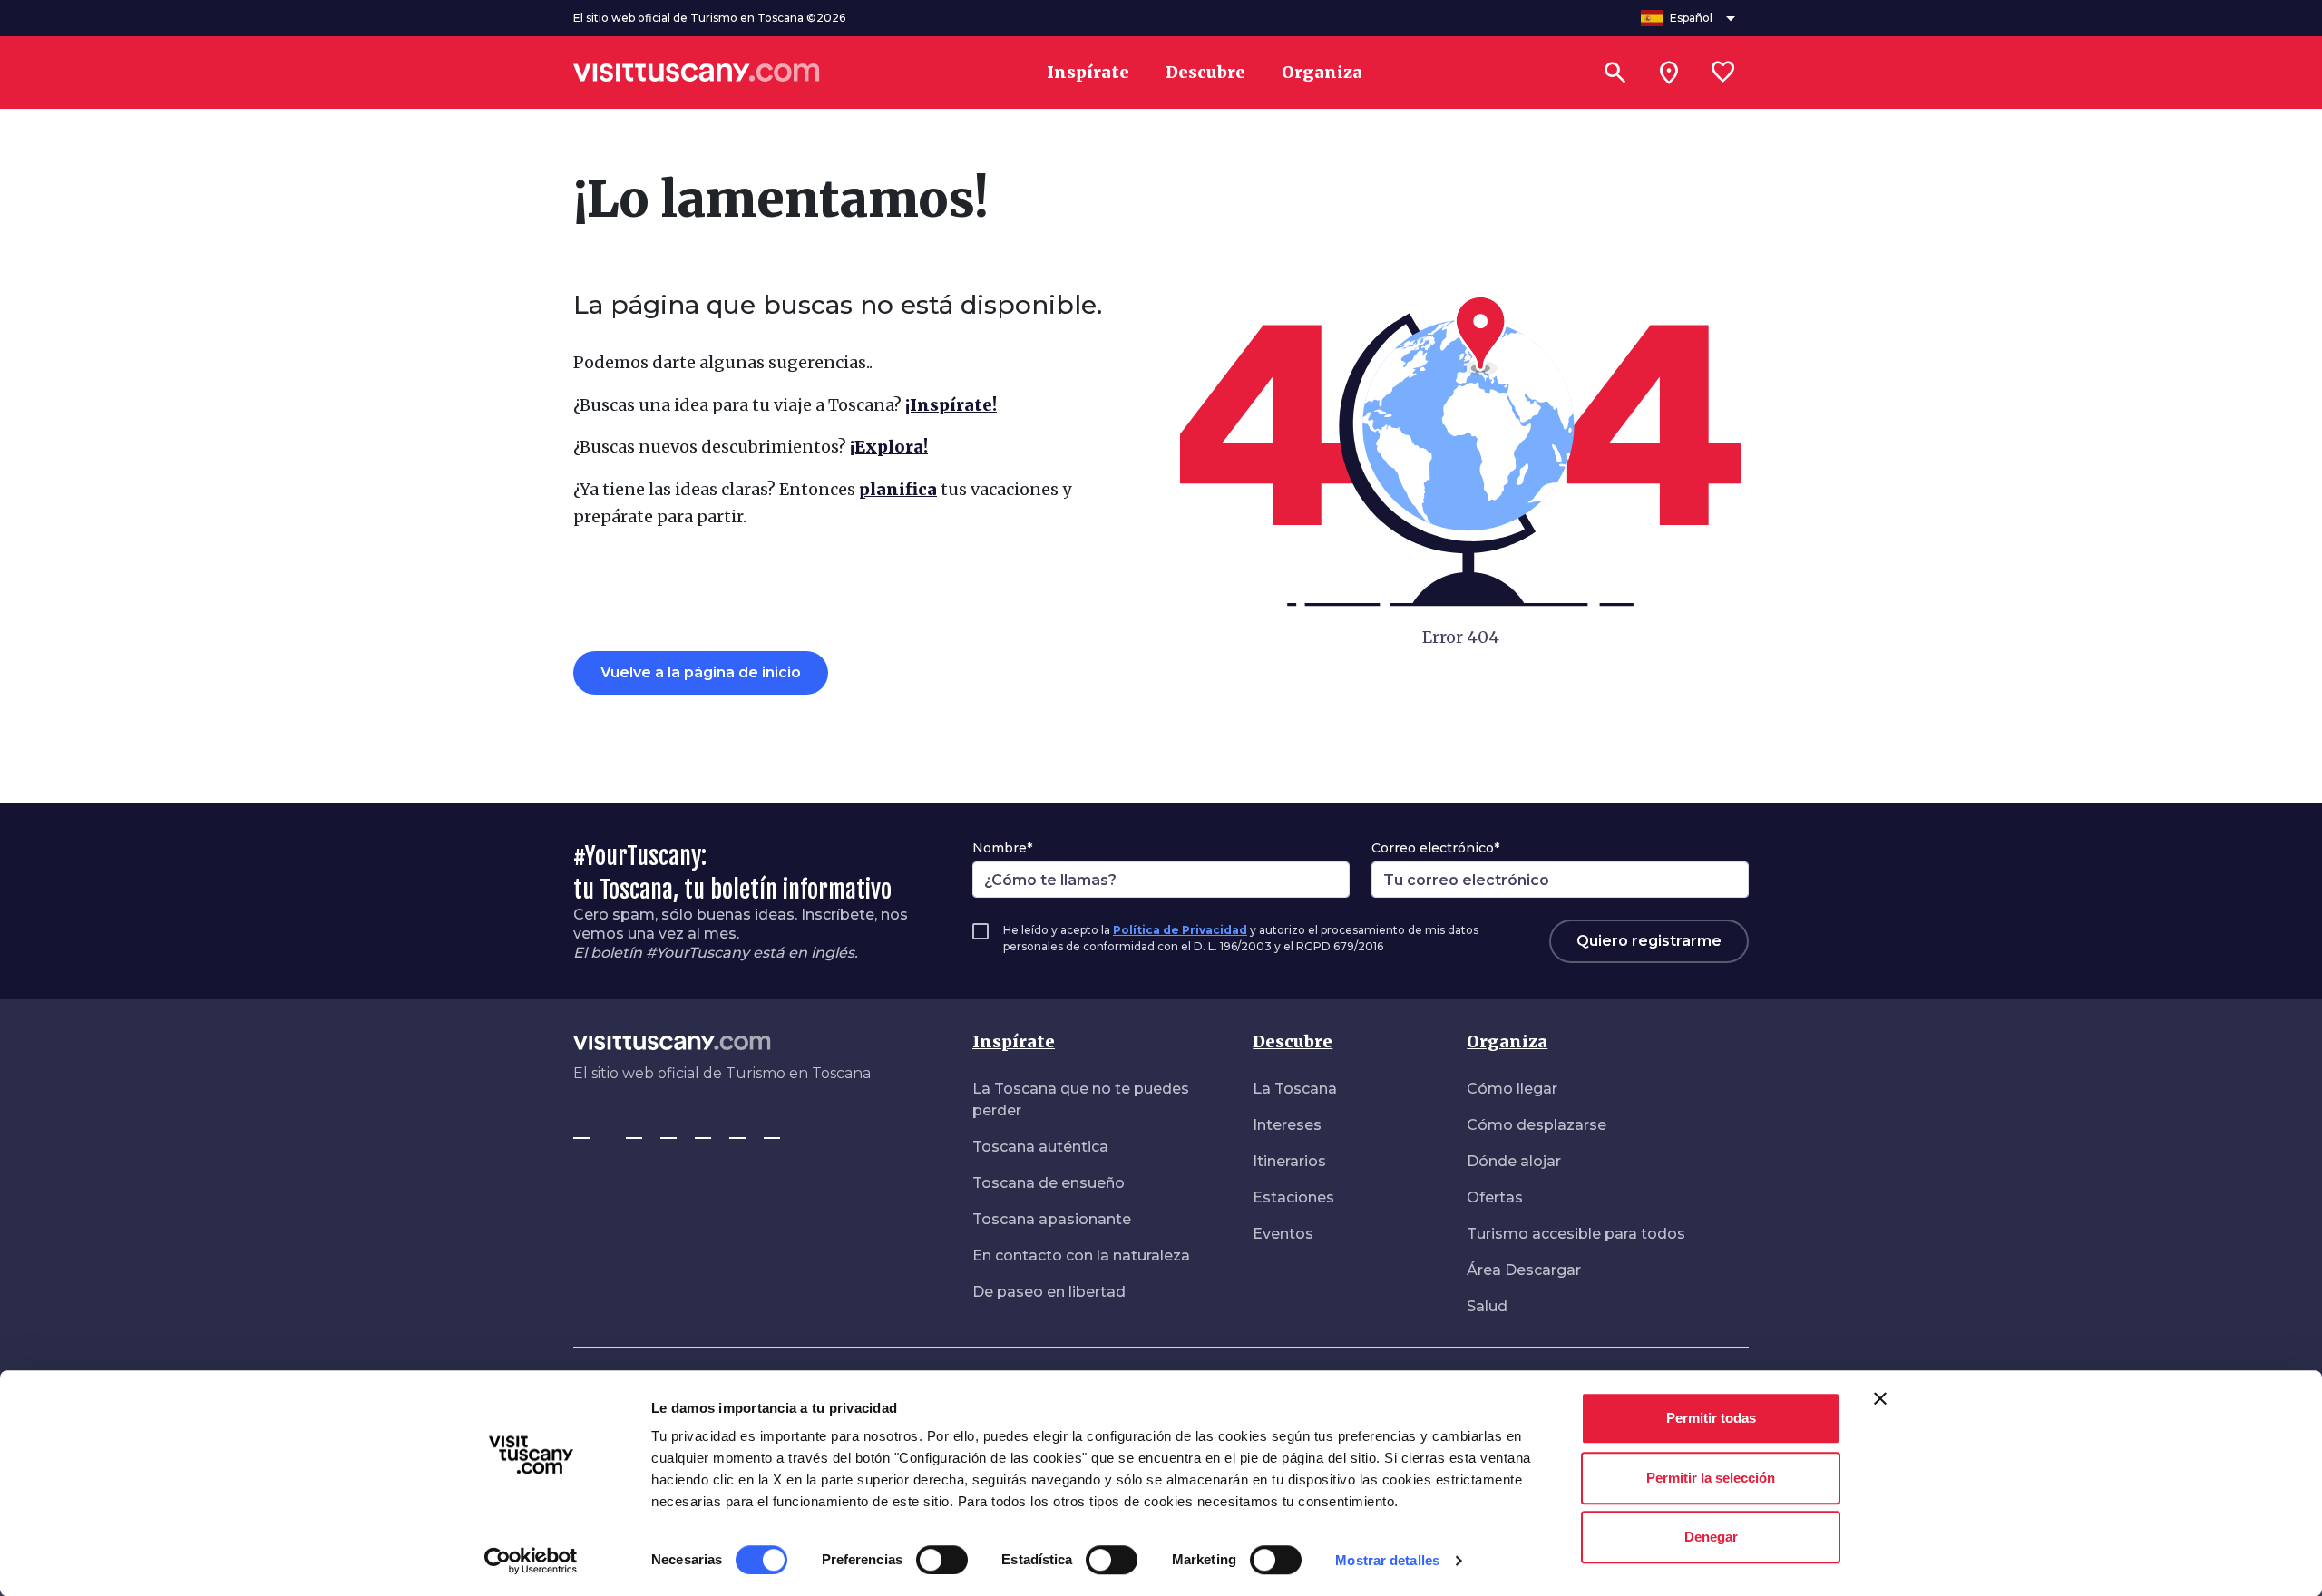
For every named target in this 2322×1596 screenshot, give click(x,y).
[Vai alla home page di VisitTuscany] (697, 73)
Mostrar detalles (1387, 1560)
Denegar (1711, 1537)
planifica (898, 489)
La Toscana (1295, 1089)
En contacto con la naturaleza (1081, 1255)
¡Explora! (889, 447)
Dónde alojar (1514, 1161)
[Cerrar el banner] (1880, 1398)
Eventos (1283, 1234)
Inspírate (1014, 1041)
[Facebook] (581, 1130)
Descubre (1293, 1041)
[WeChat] (772, 1130)
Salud (1487, 1306)
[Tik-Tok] (668, 1130)
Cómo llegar (1512, 1089)
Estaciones (1293, 1197)
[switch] (942, 1560)
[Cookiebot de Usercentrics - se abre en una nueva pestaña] (531, 1561)
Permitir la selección (1711, 1478)
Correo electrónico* (1435, 848)
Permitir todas (1711, 1418)
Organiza (1507, 1041)
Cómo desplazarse (1537, 1125)
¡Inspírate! (951, 405)
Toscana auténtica (1040, 1147)
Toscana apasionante (1052, 1219)
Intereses (1287, 1125)
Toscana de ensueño (1049, 1183)
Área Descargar (1524, 1270)
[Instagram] (634, 1130)
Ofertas (1495, 1197)
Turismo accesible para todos (1576, 1234)
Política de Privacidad (1180, 930)
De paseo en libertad (1049, 1292)
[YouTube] (737, 1130)
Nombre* (1002, 848)
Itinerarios (1289, 1161)
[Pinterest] (703, 1130)
